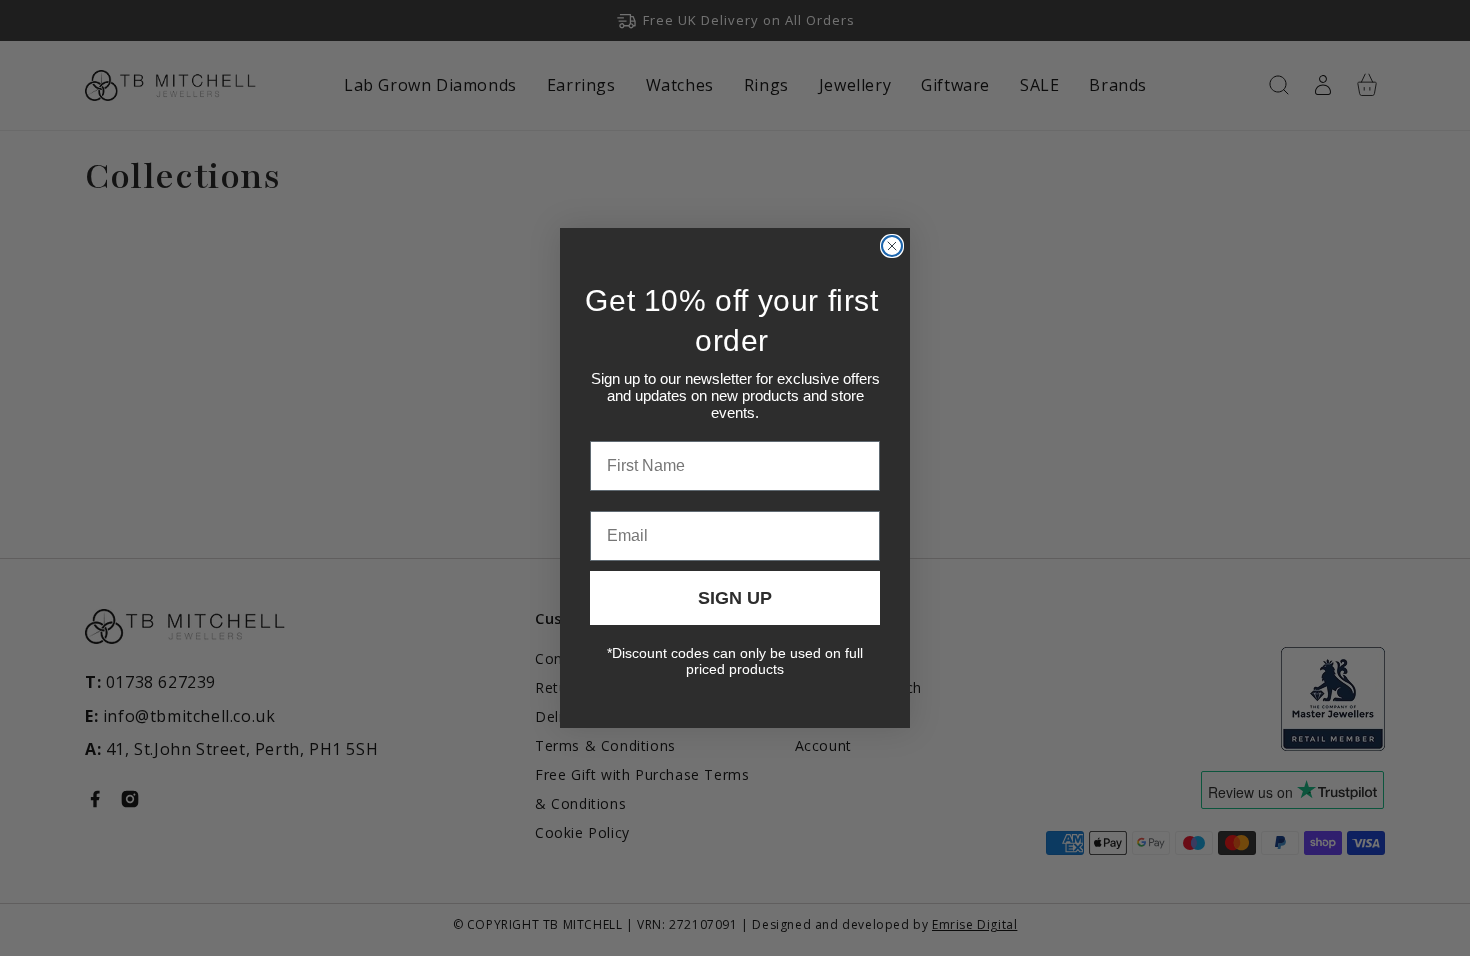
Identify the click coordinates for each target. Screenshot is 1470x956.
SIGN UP (735, 598)
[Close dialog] (892, 246)
